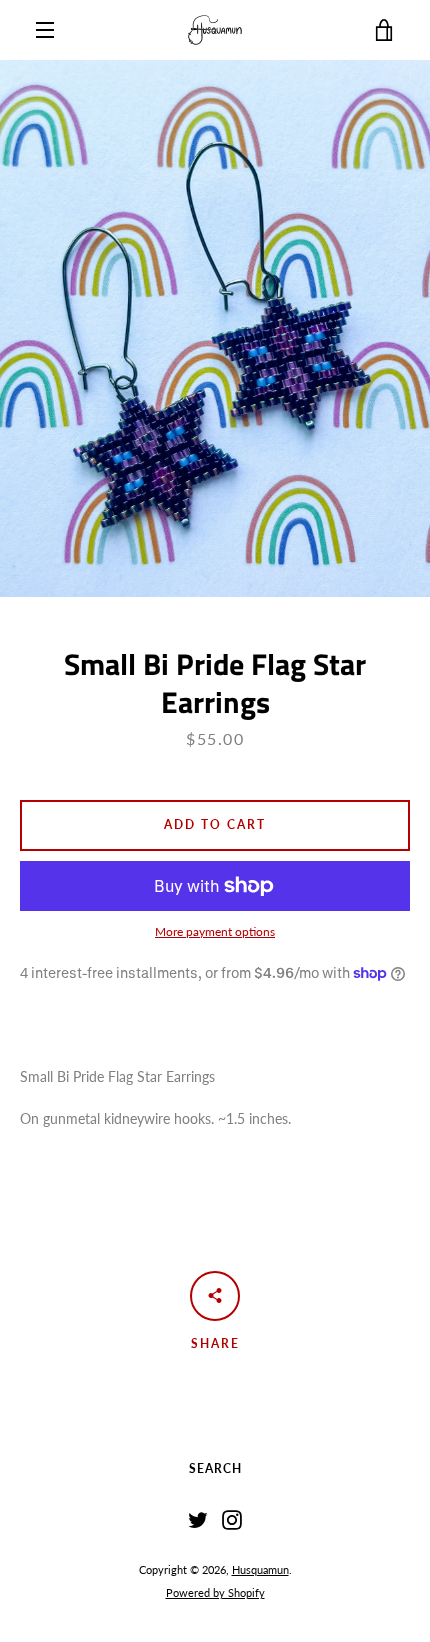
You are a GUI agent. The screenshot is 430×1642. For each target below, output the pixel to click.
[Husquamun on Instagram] (232, 1518)
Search (215, 1468)
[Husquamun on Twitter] (198, 1518)
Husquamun (260, 1569)
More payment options (215, 931)
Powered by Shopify (215, 1592)
